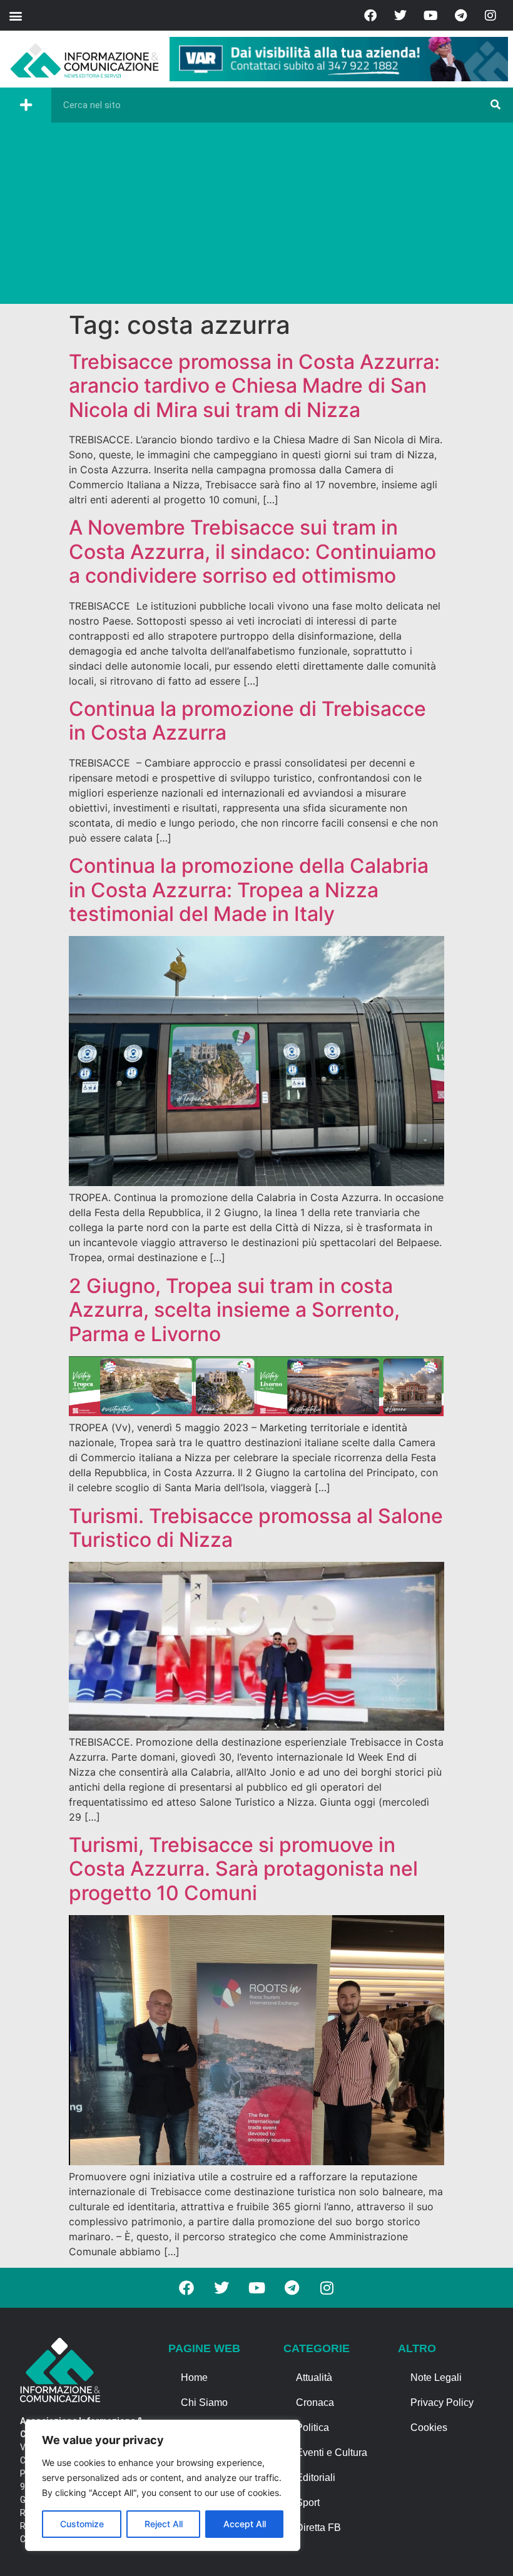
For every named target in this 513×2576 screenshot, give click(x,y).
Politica (312, 2428)
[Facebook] (370, 16)
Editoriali (316, 2478)
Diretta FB (318, 2528)
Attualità (314, 2377)
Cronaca (315, 2402)
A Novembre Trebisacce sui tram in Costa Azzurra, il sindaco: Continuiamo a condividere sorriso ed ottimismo (252, 551)
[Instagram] (490, 16)
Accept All (245, 2524)
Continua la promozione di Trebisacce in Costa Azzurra (247, 721)
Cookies (429, 2428)
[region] (163, 2485)
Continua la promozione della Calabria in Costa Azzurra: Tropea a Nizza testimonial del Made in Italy (249, 890)
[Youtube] (430, 16)
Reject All (164, 2524)
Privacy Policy (442, 2402)
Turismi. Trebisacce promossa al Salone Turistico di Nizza (256, 1528)
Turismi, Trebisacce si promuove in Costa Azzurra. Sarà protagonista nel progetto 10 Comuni (243, 1869)
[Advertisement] (256, 216)
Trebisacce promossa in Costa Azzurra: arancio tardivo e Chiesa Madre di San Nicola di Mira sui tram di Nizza (254, 386)
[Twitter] (400, 16)
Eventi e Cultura (332, 2453)
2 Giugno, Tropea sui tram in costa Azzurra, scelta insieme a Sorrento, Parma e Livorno (234, 1310)
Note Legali (436, 2377)
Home (194, 2377)
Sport (308, 2503)
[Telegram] (460, 16)
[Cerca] (495, 105)
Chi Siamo (204, 2402)
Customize (82, 2524)
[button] (15, 15)
